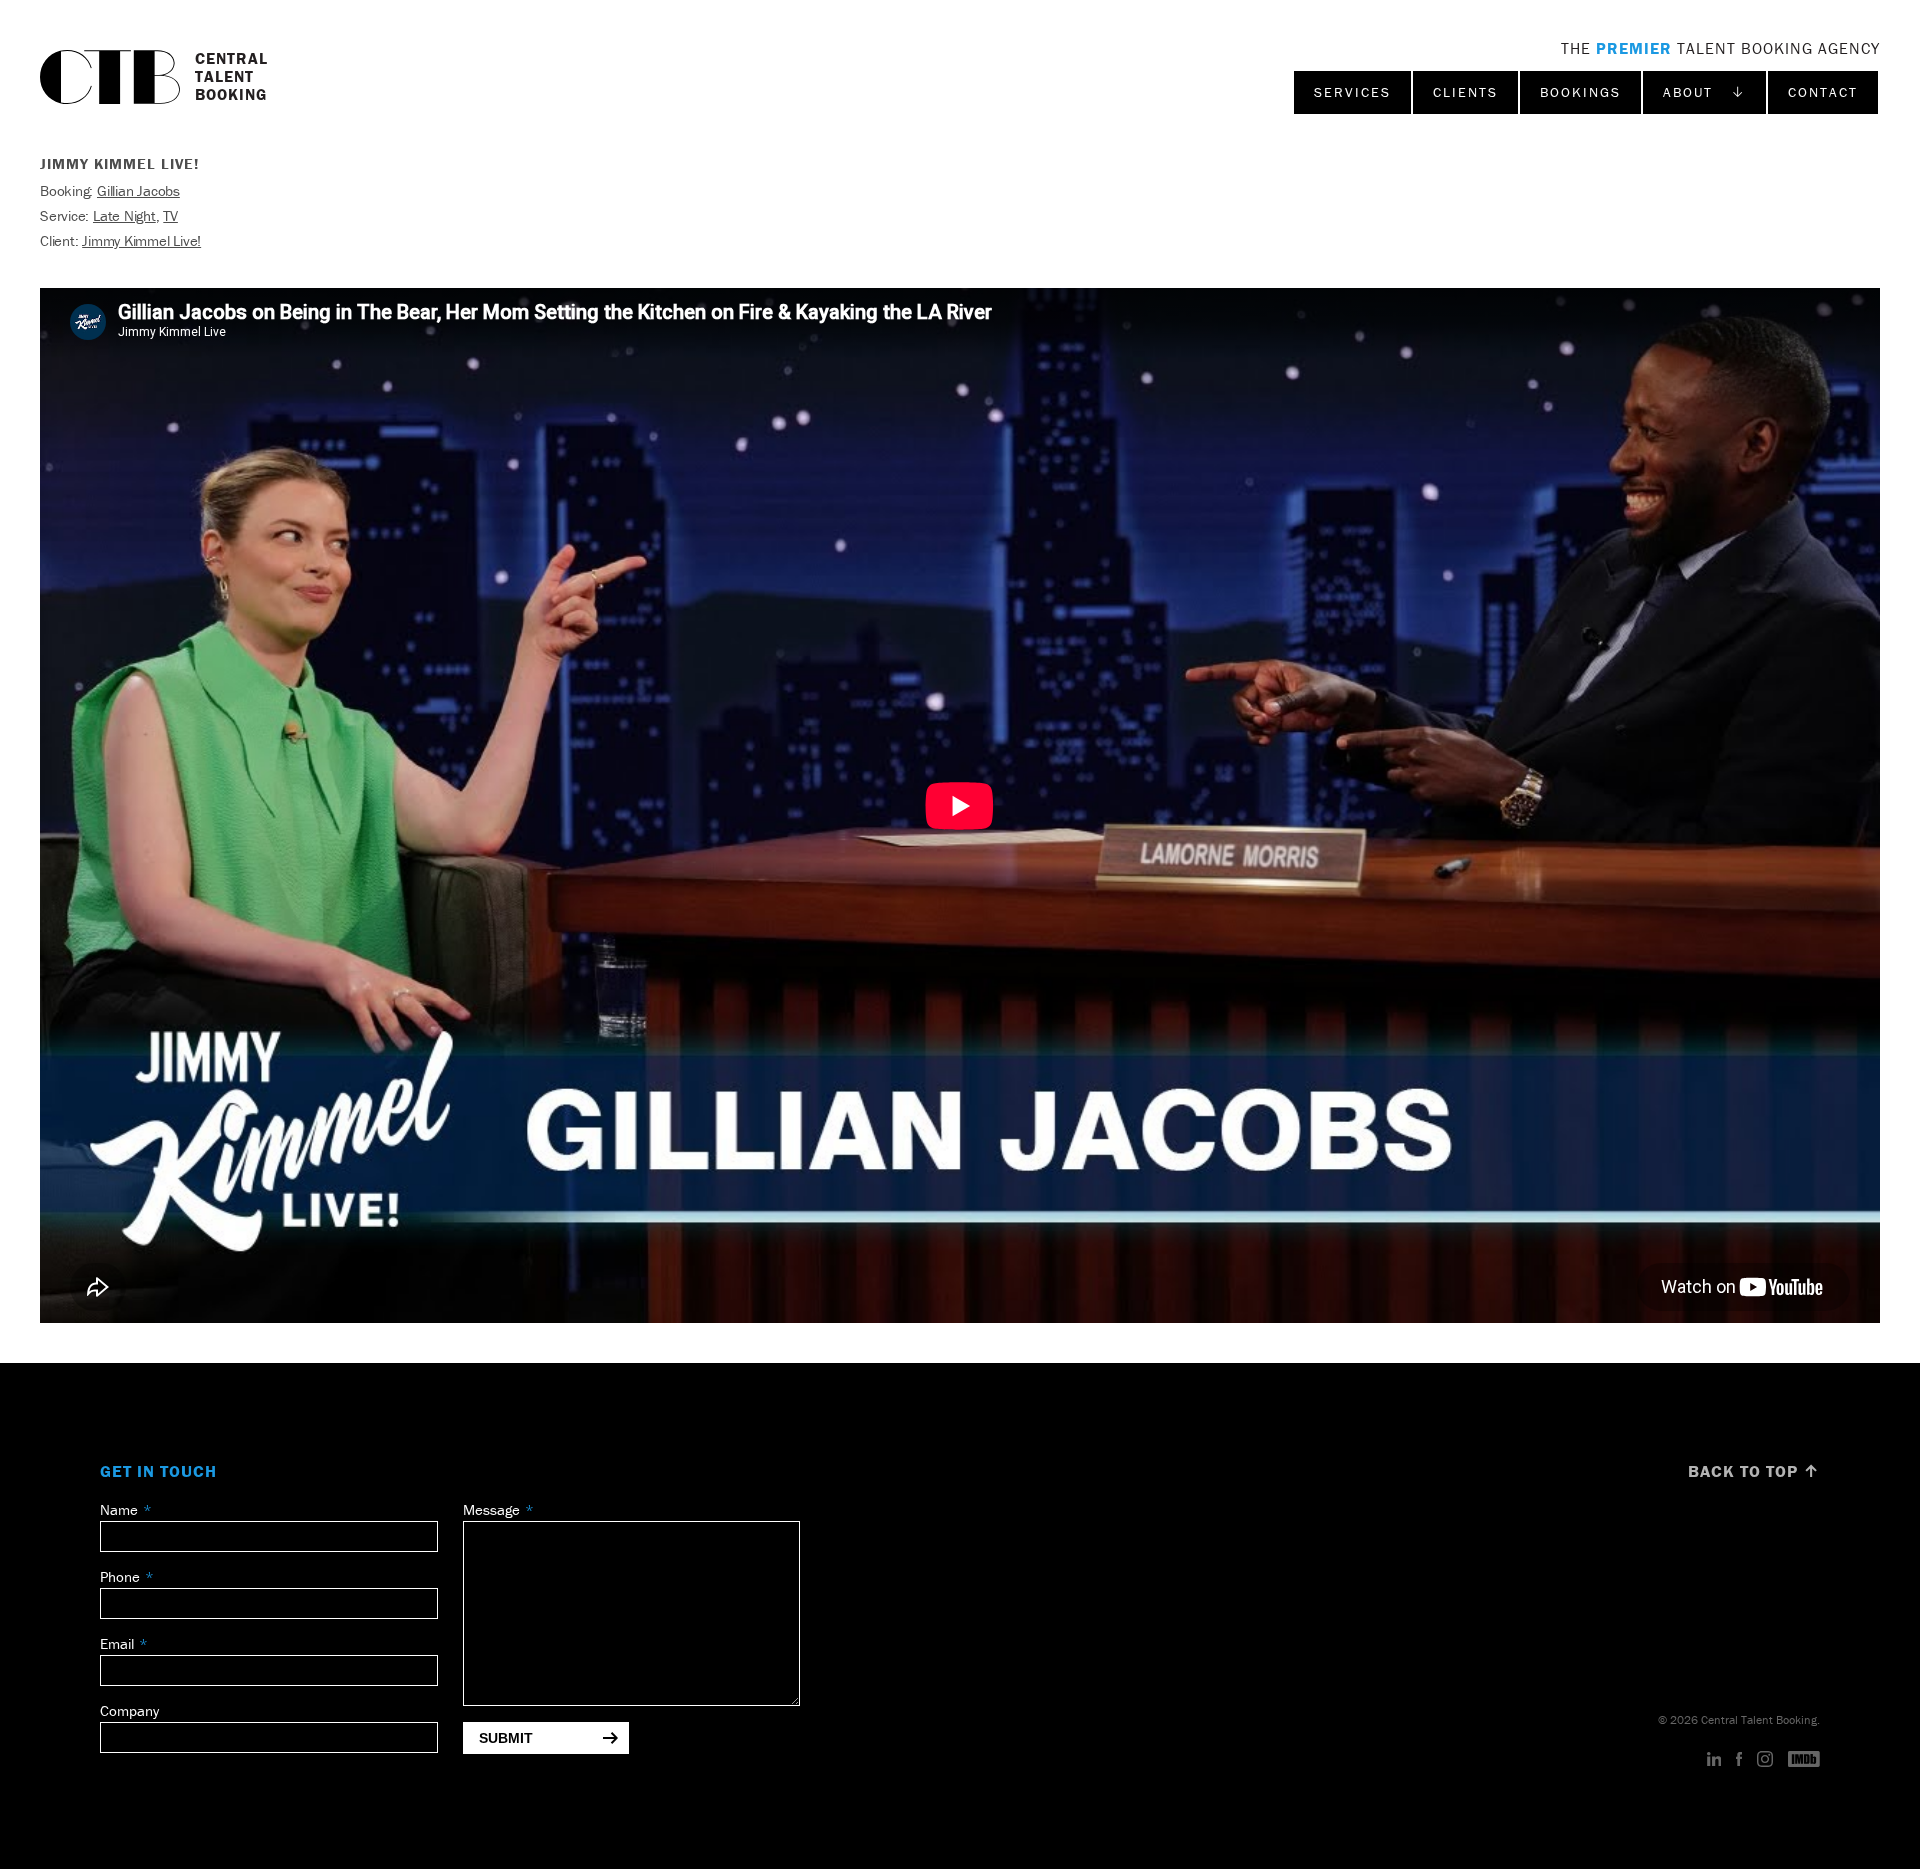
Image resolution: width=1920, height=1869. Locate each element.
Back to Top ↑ (1754, 1471)
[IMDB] (1804, 1760)
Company (129, 1710)
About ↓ (1704, 92)
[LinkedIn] (1714, 1760)
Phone (120, 1576)
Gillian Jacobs (138, 190)
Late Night (124, 215)
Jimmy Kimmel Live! (141, 240)
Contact (1823, 92)
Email (117, 1643)
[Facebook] (1739, 1760)
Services (1352, 92)
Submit (506, 1738)
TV (170, 215)
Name (119, 1509)
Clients (1465, 92)
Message (491, 1509)
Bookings (1580, 92)
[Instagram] (1765, 1760)
